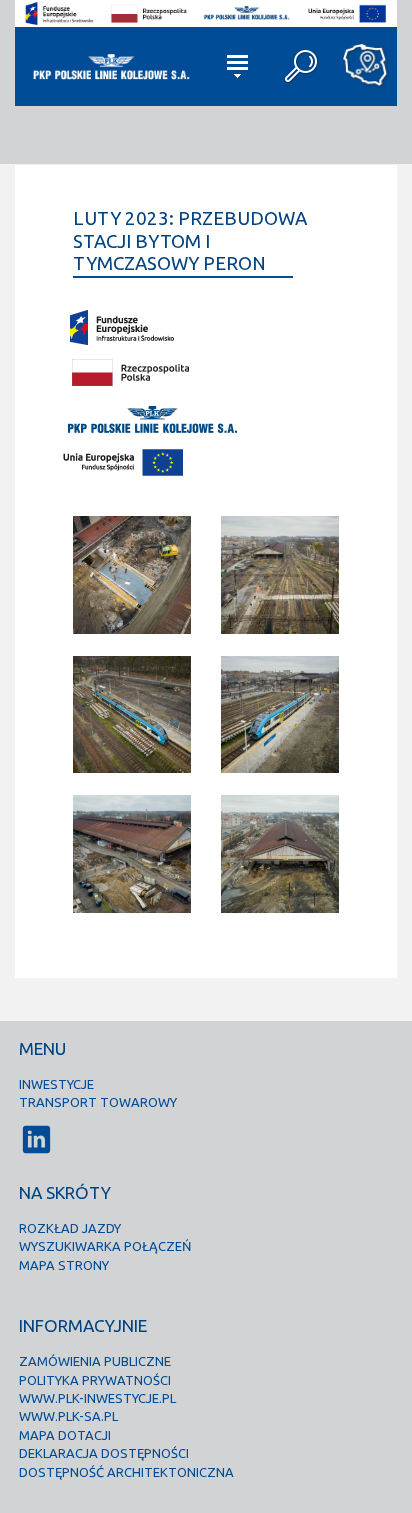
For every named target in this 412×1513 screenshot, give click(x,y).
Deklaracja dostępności (104, 1453)
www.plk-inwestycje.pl (97, 1398)
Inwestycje (56, 1084)
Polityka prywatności (95, 1380)
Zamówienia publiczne (95, 1361)
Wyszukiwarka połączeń (105, 1246)
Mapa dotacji (65, 1435)
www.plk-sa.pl (68, 1416)
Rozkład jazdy (70, 1228)
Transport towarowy (98, 1102)
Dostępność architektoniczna (126, 1472)
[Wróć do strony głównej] (110, 66)
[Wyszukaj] (302, 66)
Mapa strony (64, 1265)
